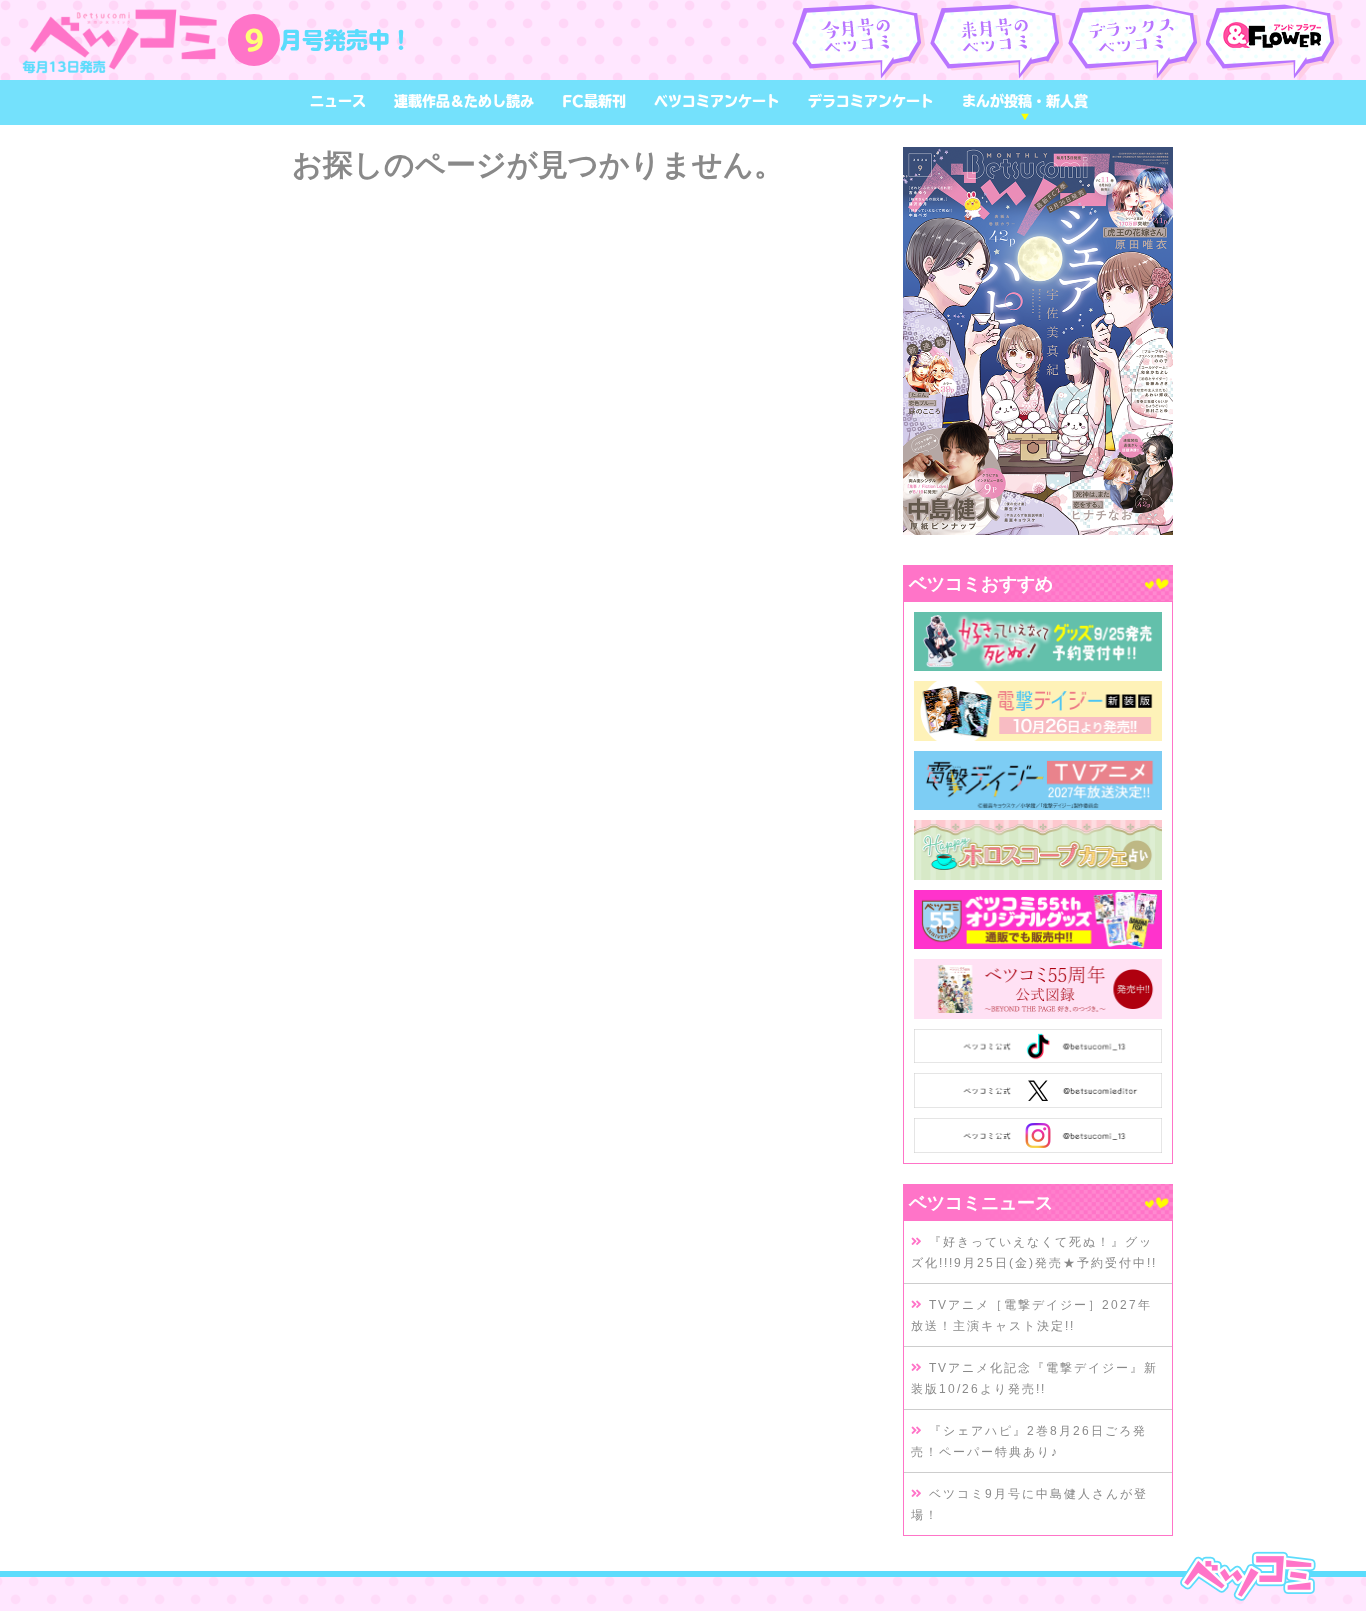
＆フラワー (1273, 40)
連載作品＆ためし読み (464, 101)
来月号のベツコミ (997, 40)
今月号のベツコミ (859, 40)
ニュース (338, 101)
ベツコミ (124, 40)
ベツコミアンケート (717, 101)
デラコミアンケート (871, 101)
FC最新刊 (594, 101)
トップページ (1247, 1576)
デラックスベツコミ (1135, 40)
